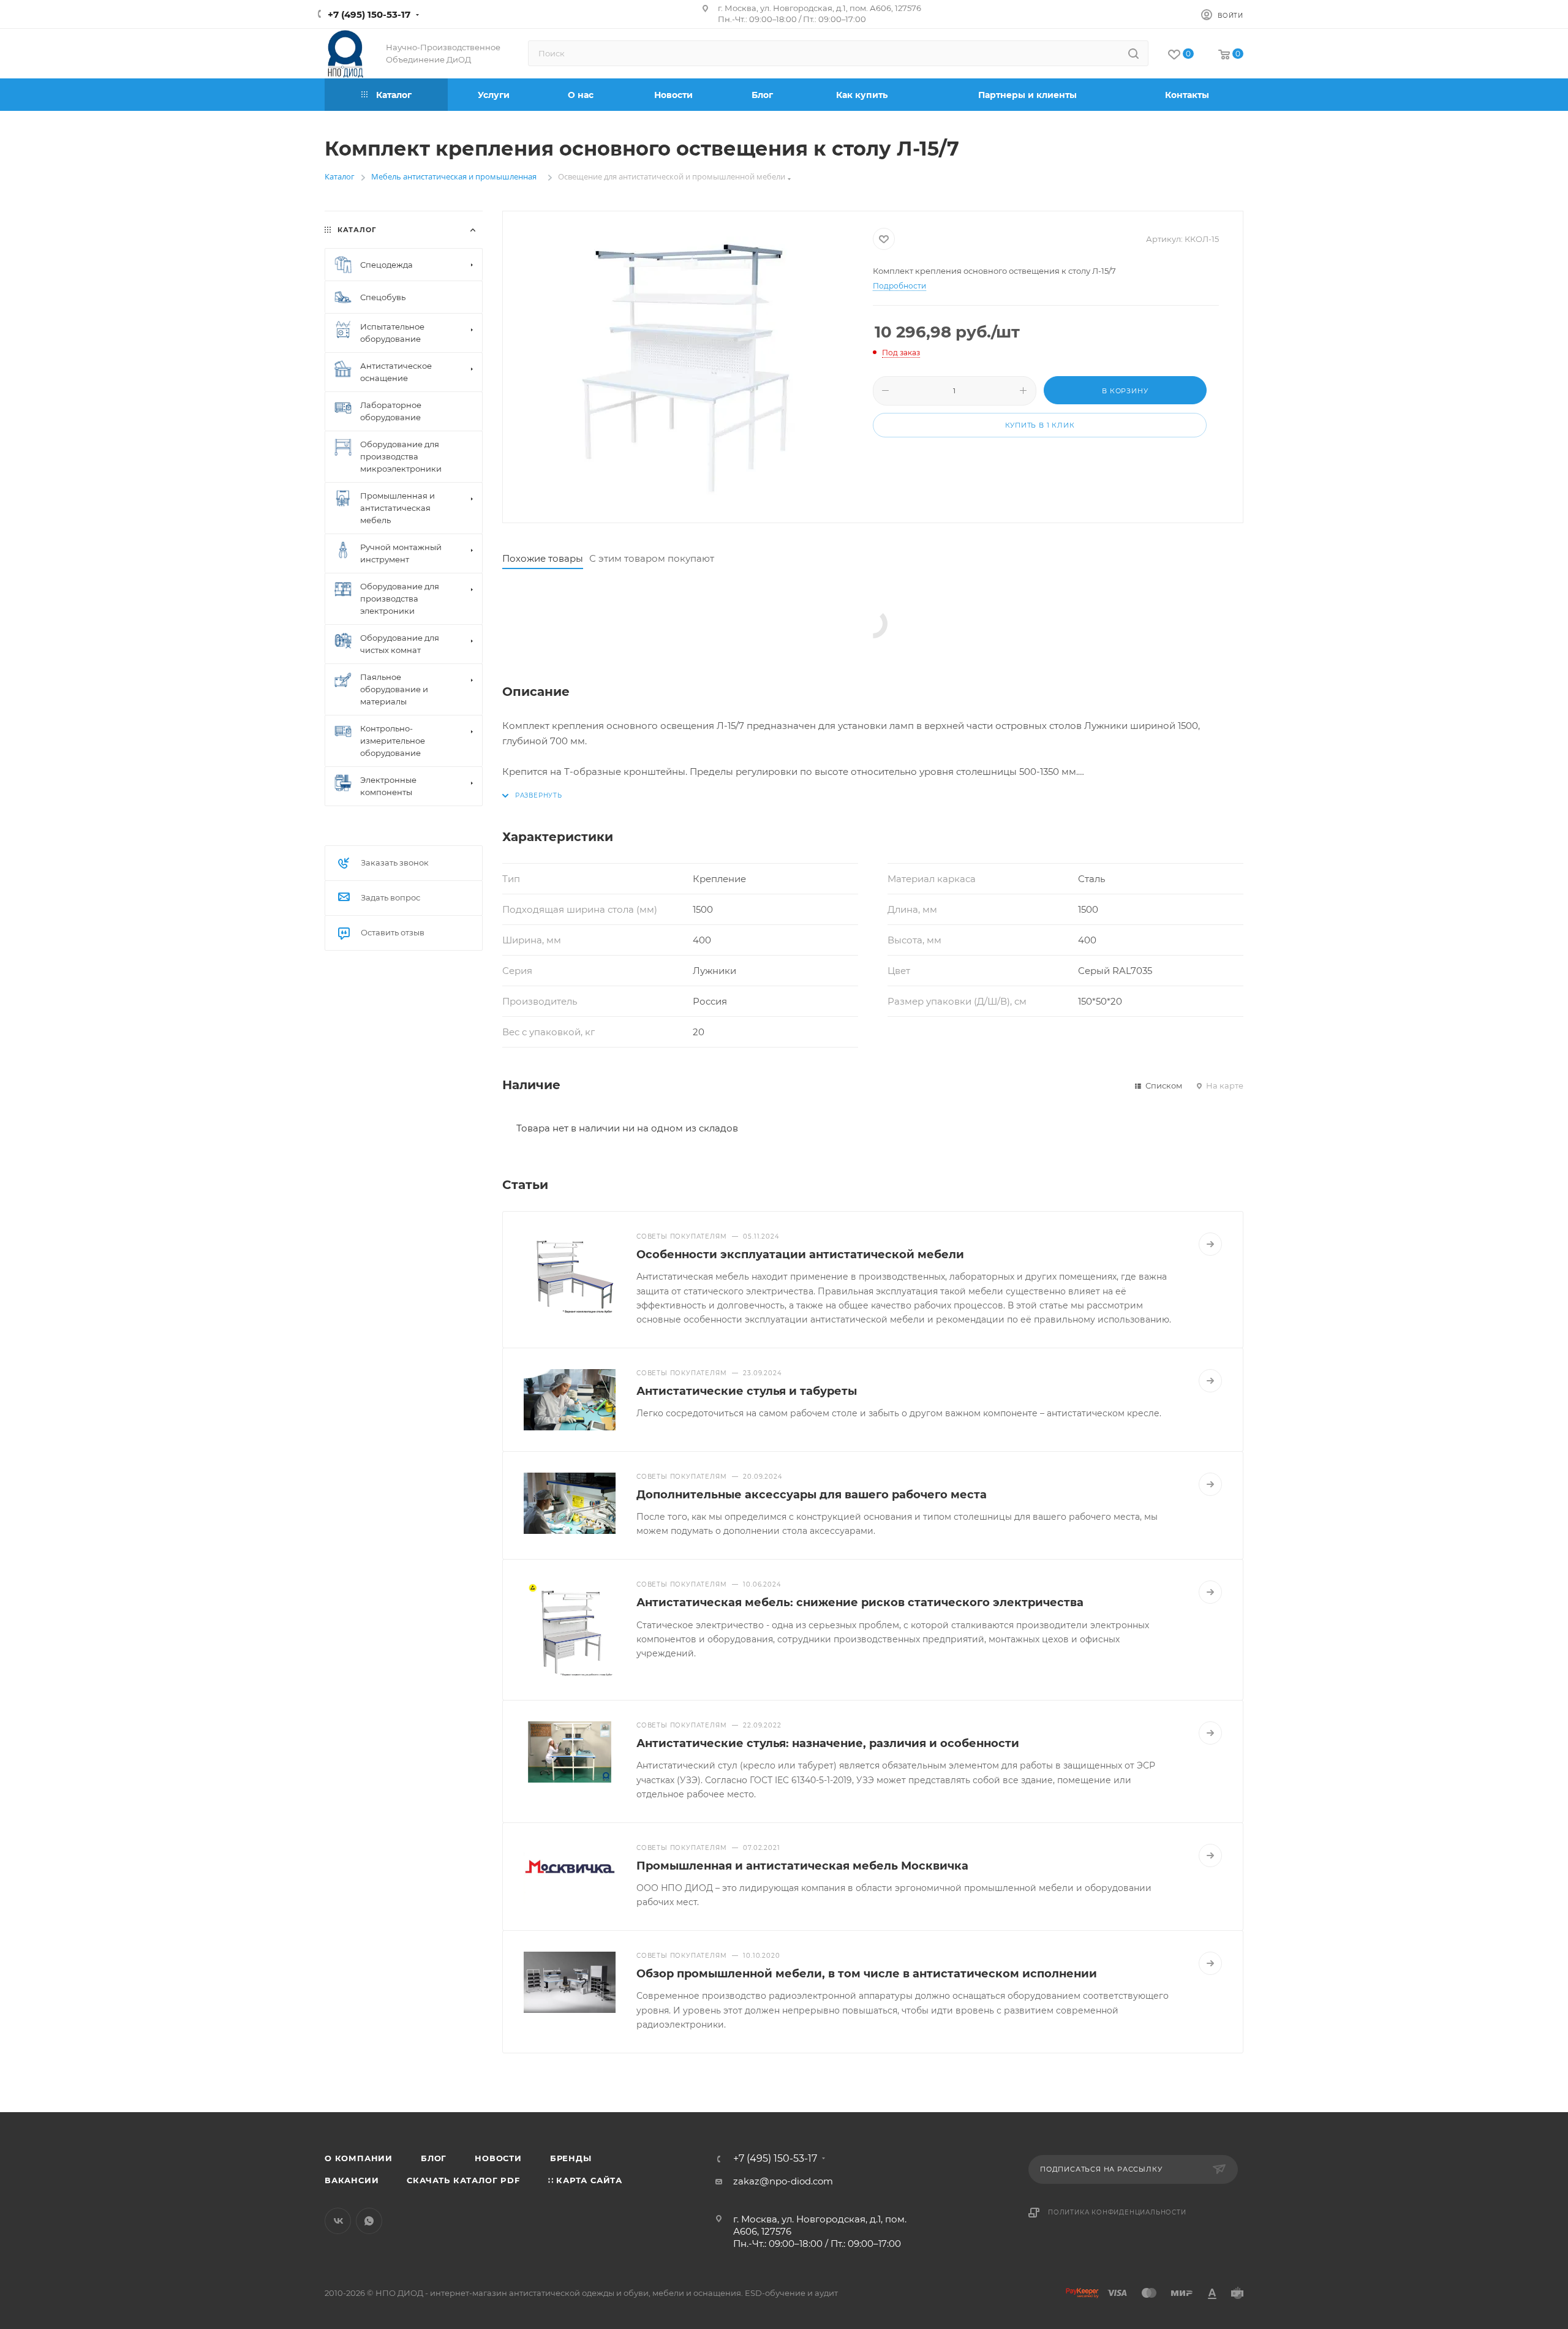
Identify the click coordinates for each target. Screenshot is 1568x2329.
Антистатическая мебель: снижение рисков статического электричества (860, 1602)
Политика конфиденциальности (1117, 2212)
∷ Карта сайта (585, 2180)
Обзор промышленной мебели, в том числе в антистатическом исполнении (867, 1974)
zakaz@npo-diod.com (783, 2181)
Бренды (571, 2158)
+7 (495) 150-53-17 (369, 14)
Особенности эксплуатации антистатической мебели (800, 1255)
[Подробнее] (1210, 1244)
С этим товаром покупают (652, 558)
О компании (359, 2158)
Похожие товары (543, 558)
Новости (498, 2158)
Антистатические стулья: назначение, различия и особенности (828, 1743)
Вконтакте (338, 2221)
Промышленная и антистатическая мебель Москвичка (802, 1866)
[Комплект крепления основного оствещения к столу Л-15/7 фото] (688, 366)
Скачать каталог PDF (463, 2180)
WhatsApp (369, 2221)
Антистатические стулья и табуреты (747, 1391)
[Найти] (1133, 53)
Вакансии (352, 2180)
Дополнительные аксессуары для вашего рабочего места (812, 1495)
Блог (434, 2158)
